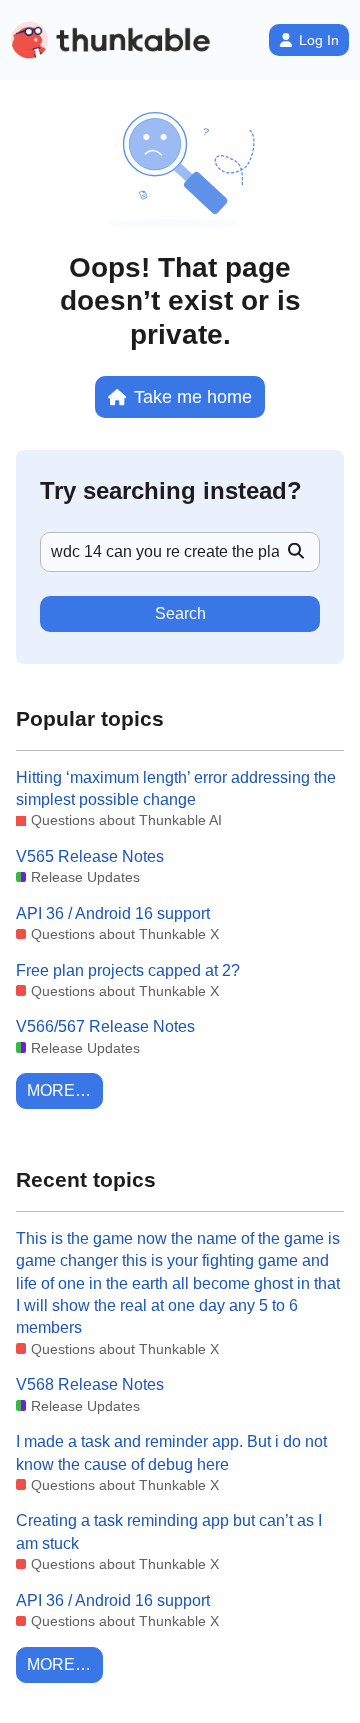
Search (180, 613)
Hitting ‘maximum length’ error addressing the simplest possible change (176, 788)
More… (59, 1090)
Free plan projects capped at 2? (128, 970)
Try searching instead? (171, 490)
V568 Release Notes (90, 1384)
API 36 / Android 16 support (113, 913)
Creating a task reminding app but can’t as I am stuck (169, 1531)
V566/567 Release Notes (105, 1026)
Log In (319, 40)
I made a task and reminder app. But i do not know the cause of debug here (171, 1452)
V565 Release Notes (90, 856)
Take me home (193, 396)
